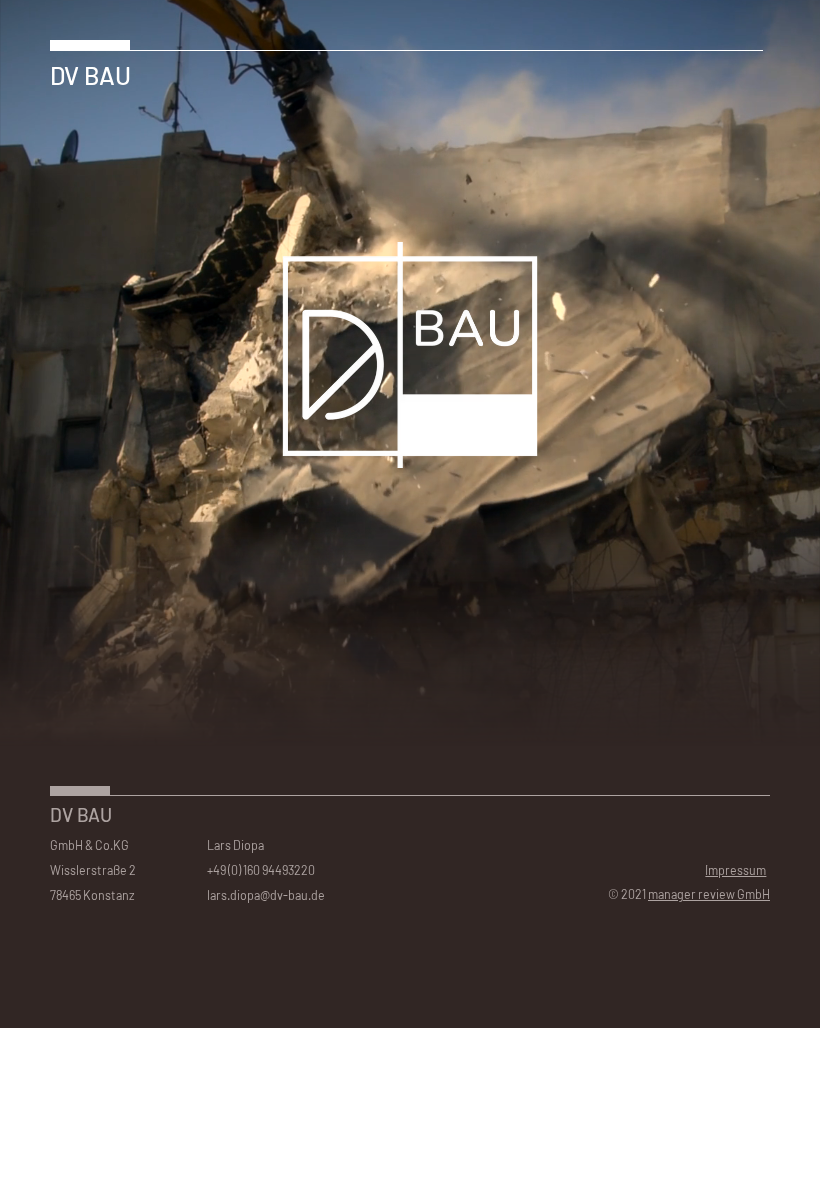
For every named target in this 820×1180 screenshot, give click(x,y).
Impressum (735, 870)
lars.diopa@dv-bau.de (266, 895)
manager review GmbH (709, 894)
